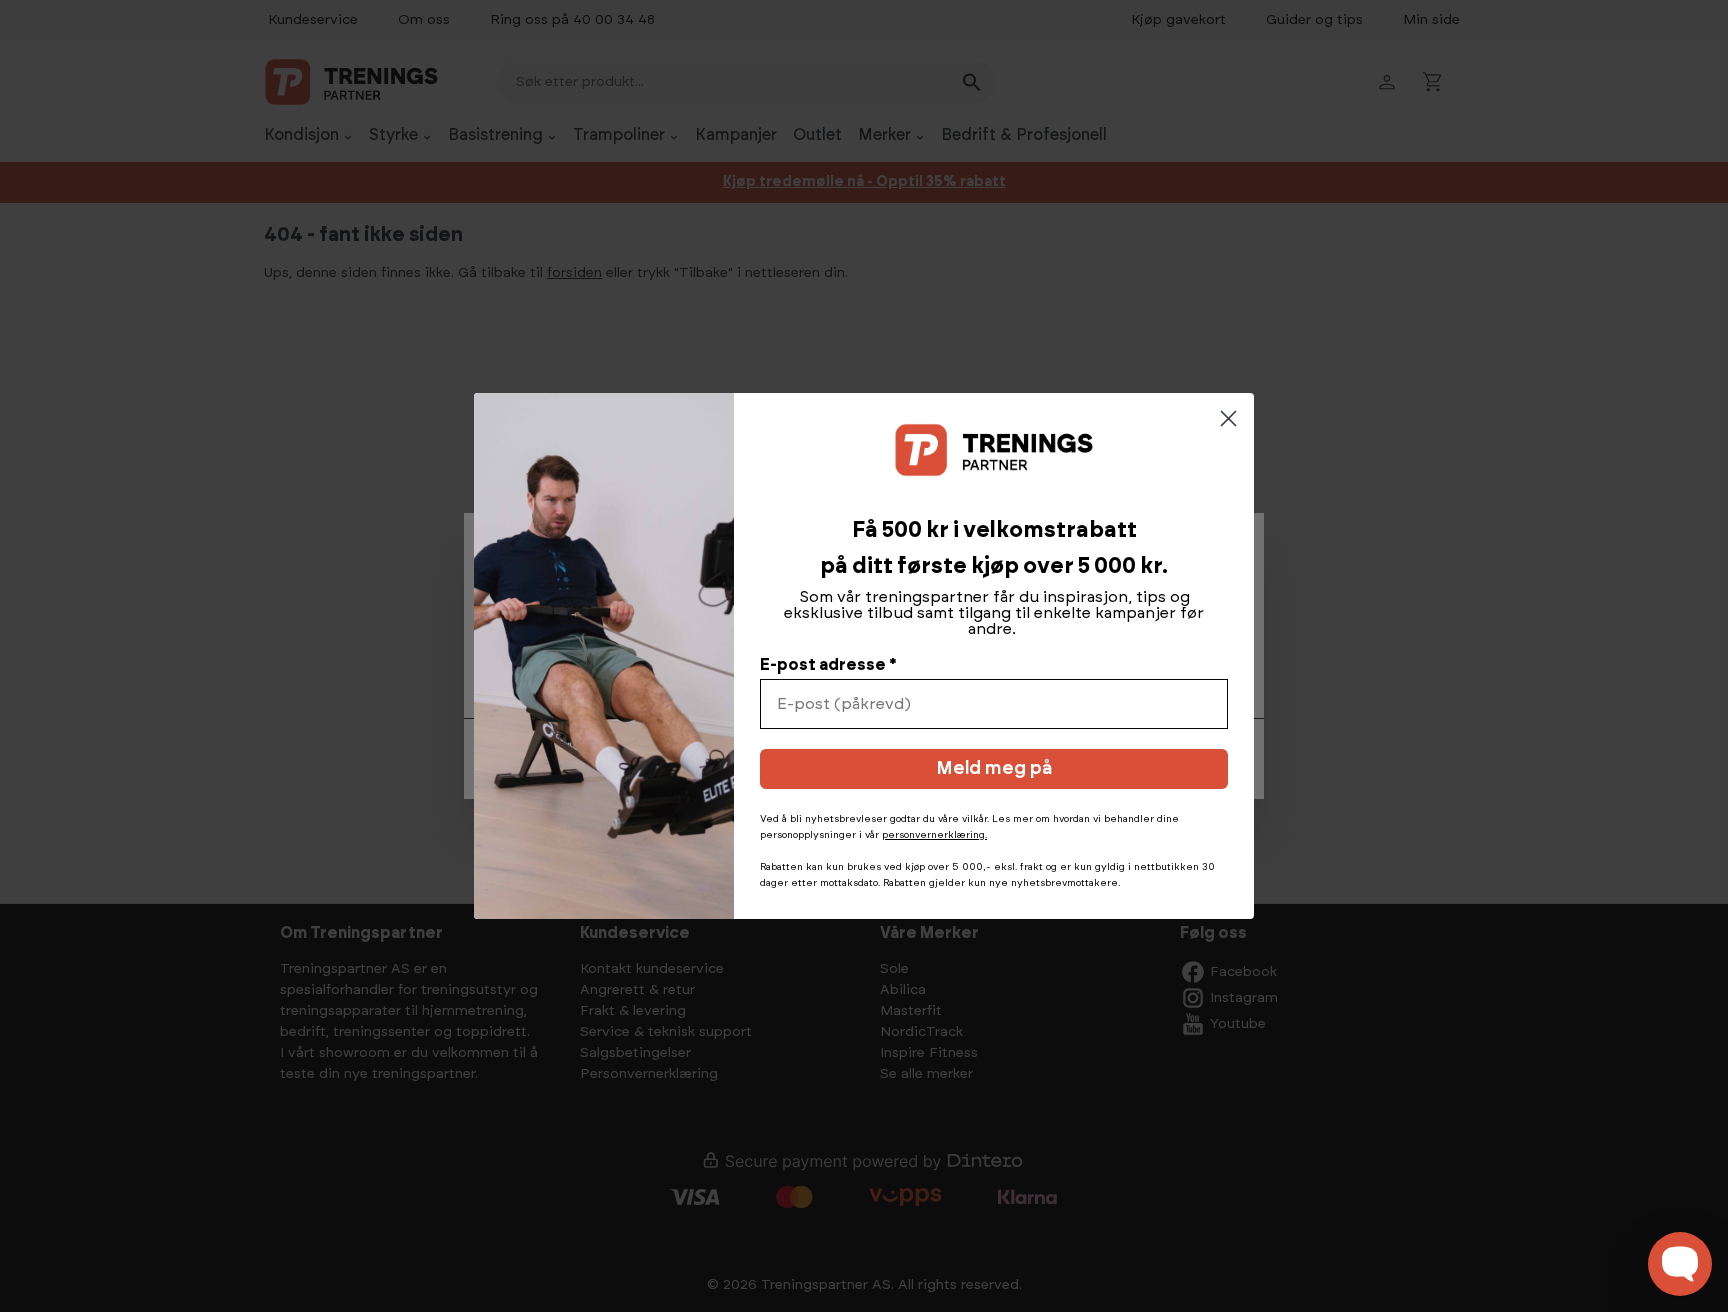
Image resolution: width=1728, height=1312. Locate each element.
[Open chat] (1680, 1264)
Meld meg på (994, 769)
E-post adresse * (828, 665)
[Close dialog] (1228, 418)
